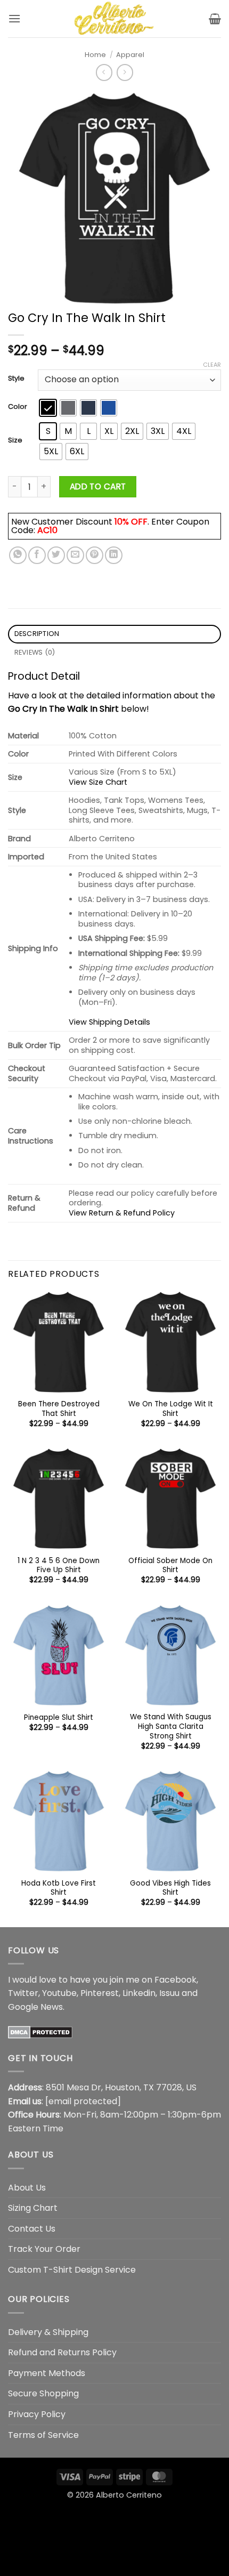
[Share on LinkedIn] (114, 555)
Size (15, 440)
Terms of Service (43, 2435)
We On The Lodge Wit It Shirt (171, 1409)
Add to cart (98, 486)
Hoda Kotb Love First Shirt (59, 1888)
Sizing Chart (33, 2208)
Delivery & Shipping (48, 2332)
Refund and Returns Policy (62, 2352)
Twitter (23, 1993)
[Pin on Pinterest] (95, 555)
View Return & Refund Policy (122, 1213)
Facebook (175, 1980)
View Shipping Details (109, 1022)
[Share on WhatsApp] (18, 555)
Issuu (169, 1993)
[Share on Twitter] (56, 555)
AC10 (47, 530)
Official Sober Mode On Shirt (170, 1565)
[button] (14, 18)
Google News (35, 2007)
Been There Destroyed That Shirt (59, 1409)
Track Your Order (44, 2249)
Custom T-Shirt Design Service (72, 2270)
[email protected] (83, 2101)
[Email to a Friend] (75, 555)
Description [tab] (37, 634)
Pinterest (100, 1993)
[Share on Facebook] (37, 555)
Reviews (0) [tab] (35, 652)
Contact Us (32, 2229)
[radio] (48, 408)
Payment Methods (47, 2373)
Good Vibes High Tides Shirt (170, 1888)
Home (95, 55)
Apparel (130, 55)
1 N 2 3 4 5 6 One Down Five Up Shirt (59, 1565)
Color (18, 407)
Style (16, 379)
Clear (212, 365)
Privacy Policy (37, 2414)
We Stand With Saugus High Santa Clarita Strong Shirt (171, 1726)
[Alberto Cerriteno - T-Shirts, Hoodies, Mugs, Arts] (114, 19)
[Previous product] (125, 72)
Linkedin (139, 1993)
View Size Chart (98, 782)
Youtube (59, 1993)
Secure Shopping (43, 2393)
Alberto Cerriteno (129, 2495)
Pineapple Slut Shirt (59, 1718)
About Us (27, 2188)
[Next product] (104, 72)
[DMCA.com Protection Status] (40, 2031)
